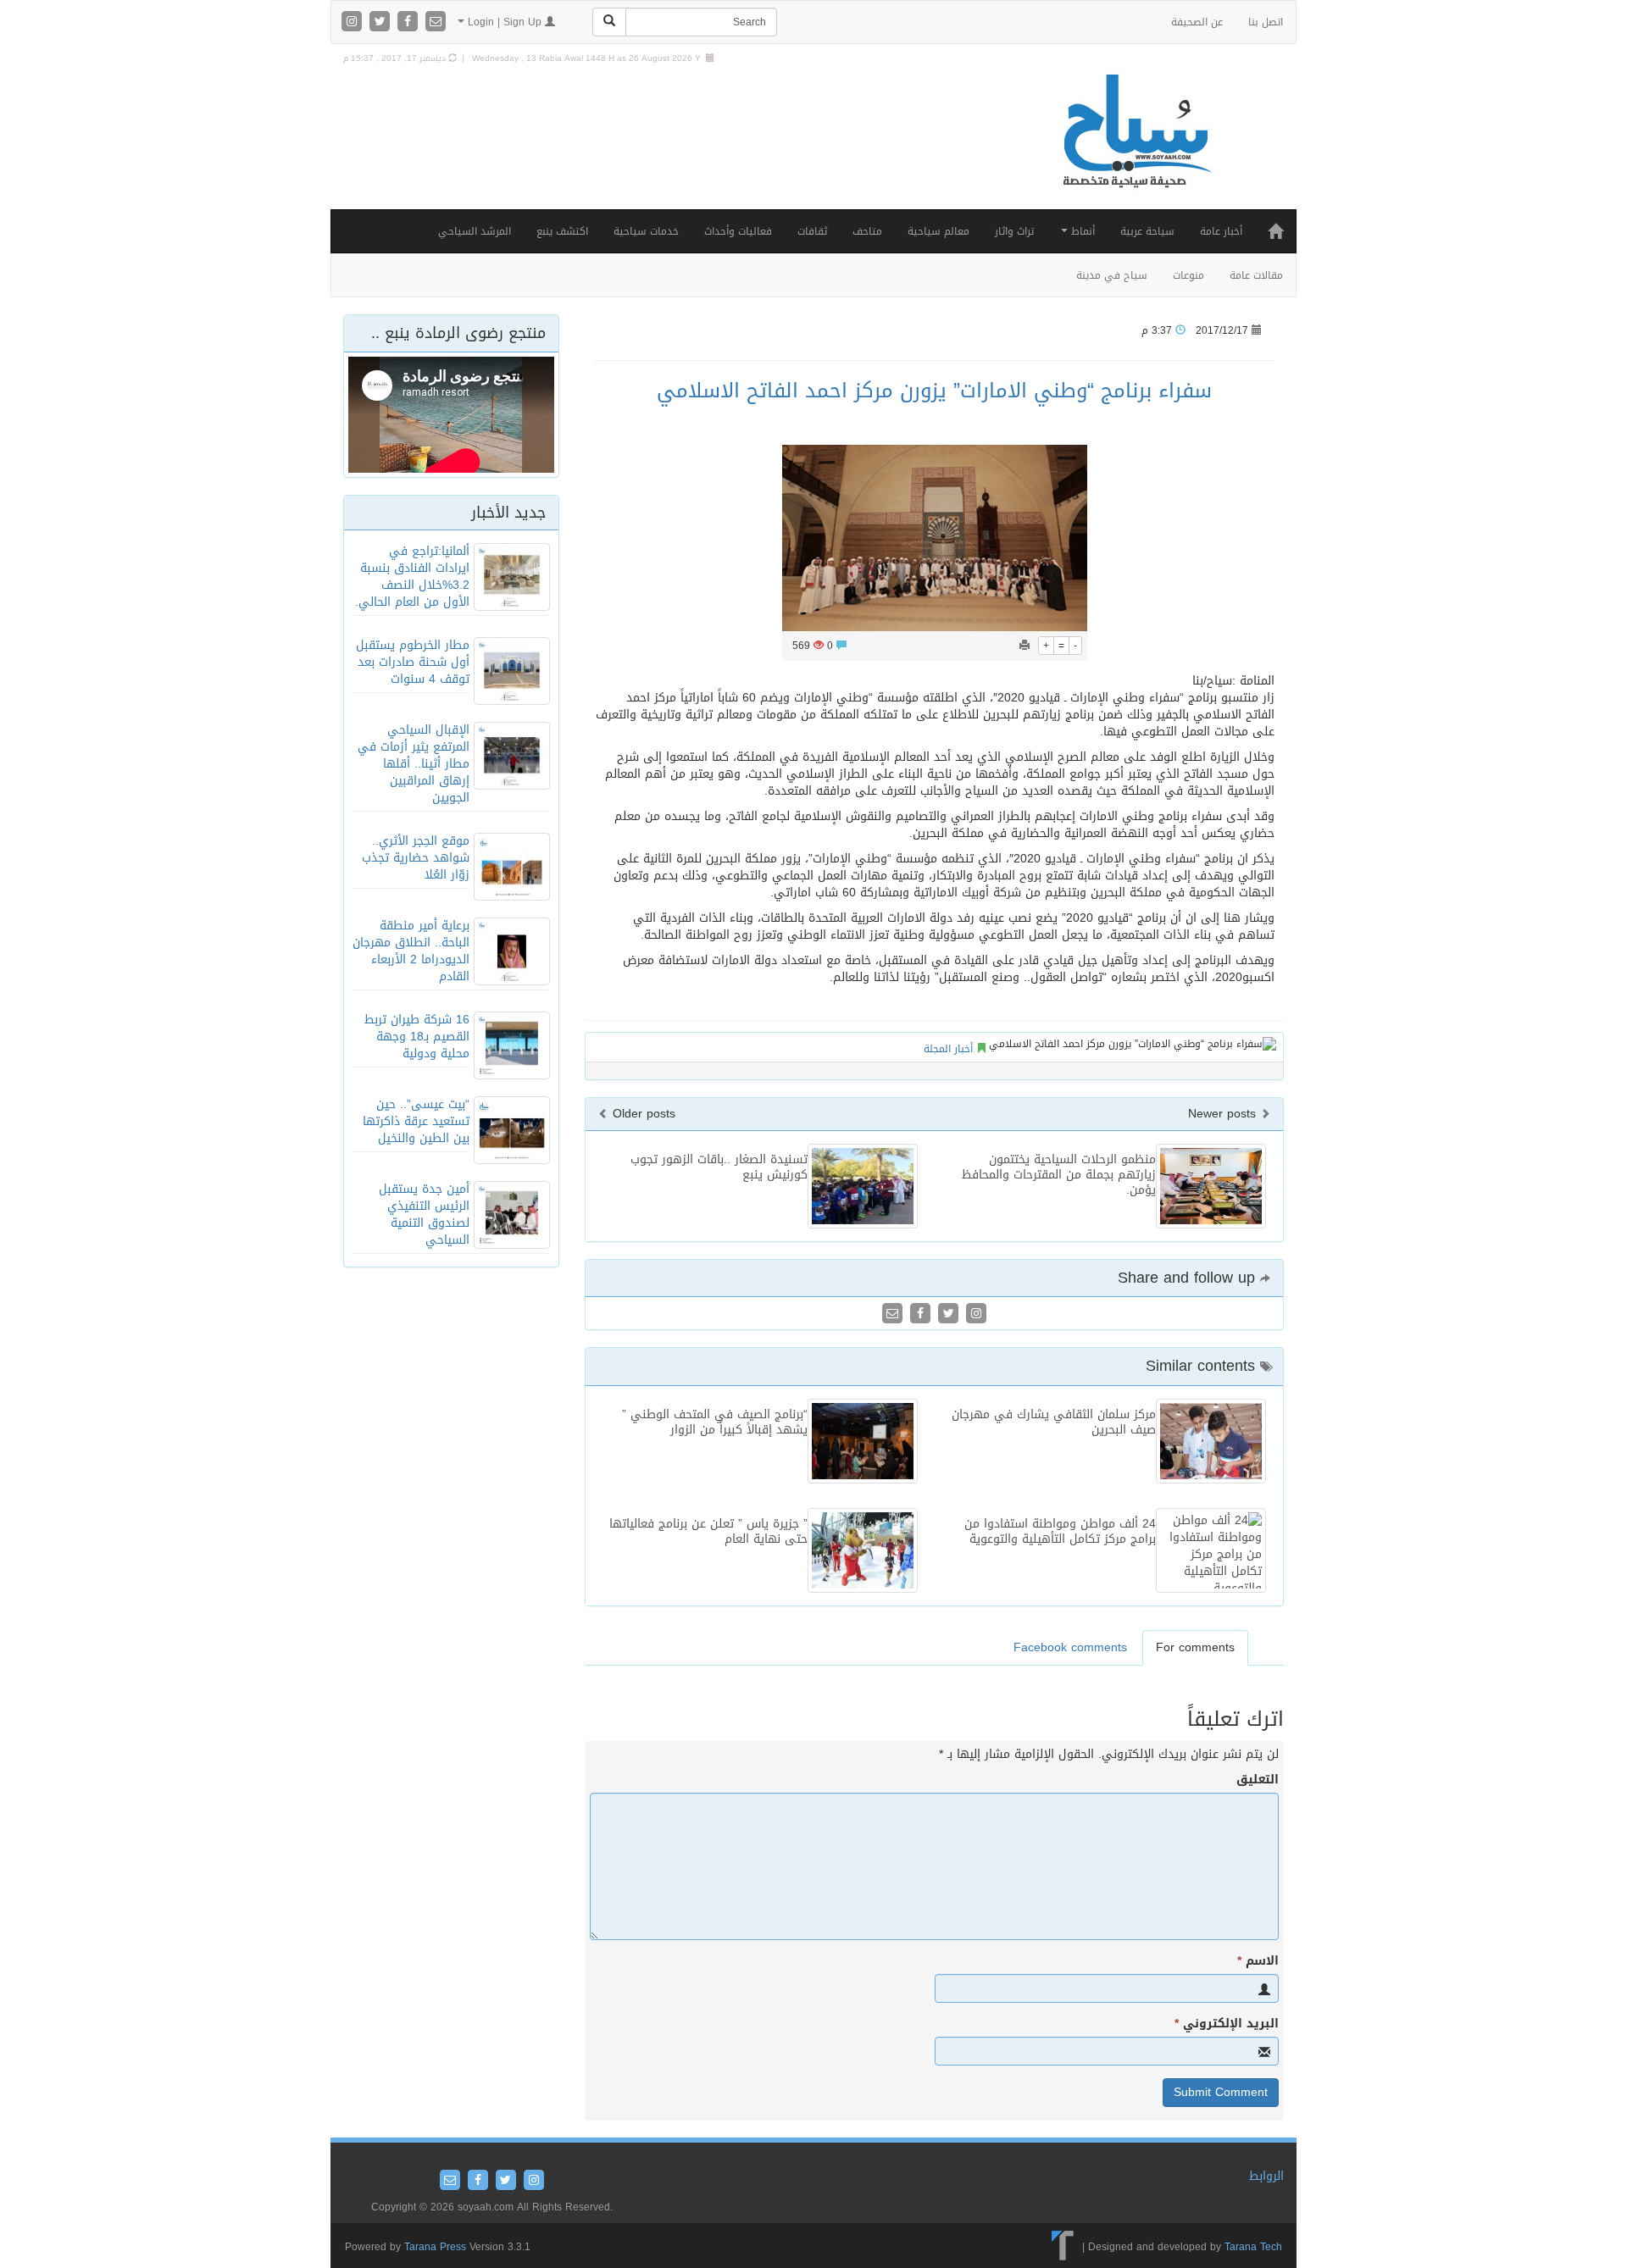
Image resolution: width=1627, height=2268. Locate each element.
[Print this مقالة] (1025, 646)
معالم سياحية (938, 231)
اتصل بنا (1266, 22)
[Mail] (436, 22)
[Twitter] (382, 22)
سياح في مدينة (1112, 275)
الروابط (1266, 2176)
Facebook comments (1070, 1647)
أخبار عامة (1221, 231)
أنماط (1081, 231)
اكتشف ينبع (562, 231)
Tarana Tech (1253, 2247)
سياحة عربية (1147, 231)
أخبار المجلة (948, 1049)
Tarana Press (435, 2247)
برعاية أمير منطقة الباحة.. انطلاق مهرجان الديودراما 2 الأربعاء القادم (411, 951)
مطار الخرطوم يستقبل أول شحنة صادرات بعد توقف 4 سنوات (413, 662)
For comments (1195, 1647)
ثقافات (812, 231)
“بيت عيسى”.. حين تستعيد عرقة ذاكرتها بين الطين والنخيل (416, 1121)
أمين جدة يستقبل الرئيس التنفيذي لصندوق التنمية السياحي (424, 1214)
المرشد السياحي (475, 231)
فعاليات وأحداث (738, 231)
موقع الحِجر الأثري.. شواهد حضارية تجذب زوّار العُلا (416, 858)
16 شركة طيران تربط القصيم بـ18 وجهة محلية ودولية (417, 1037)
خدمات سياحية (646, 231)
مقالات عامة (1256, 275)
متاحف (867, 231)
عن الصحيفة (1197, 22)
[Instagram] (354, 22)
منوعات (1188, 275)
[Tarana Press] (1063, 2247)
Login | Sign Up (505, 22)
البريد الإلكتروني (1227, 2024)
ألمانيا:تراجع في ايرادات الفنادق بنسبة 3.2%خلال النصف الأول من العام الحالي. (412, 577)
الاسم (1258, 1961)
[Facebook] (410, 22)
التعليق (1258, 1780)
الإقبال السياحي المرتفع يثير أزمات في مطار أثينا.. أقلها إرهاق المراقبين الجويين (414, 764)
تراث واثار (1014, 231)
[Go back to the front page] (1136, 149)
